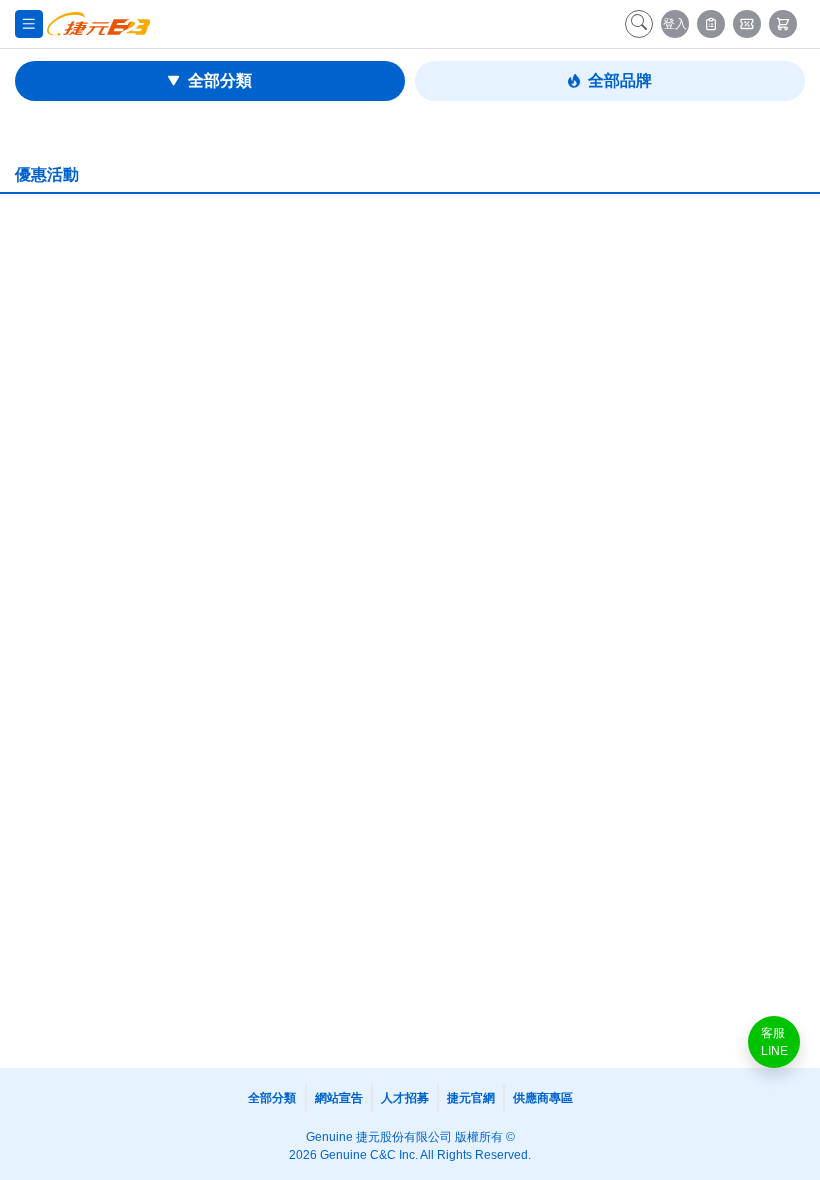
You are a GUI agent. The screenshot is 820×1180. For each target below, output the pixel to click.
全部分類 (220, 80)
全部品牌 (620, 80)
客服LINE (774, 1042)
